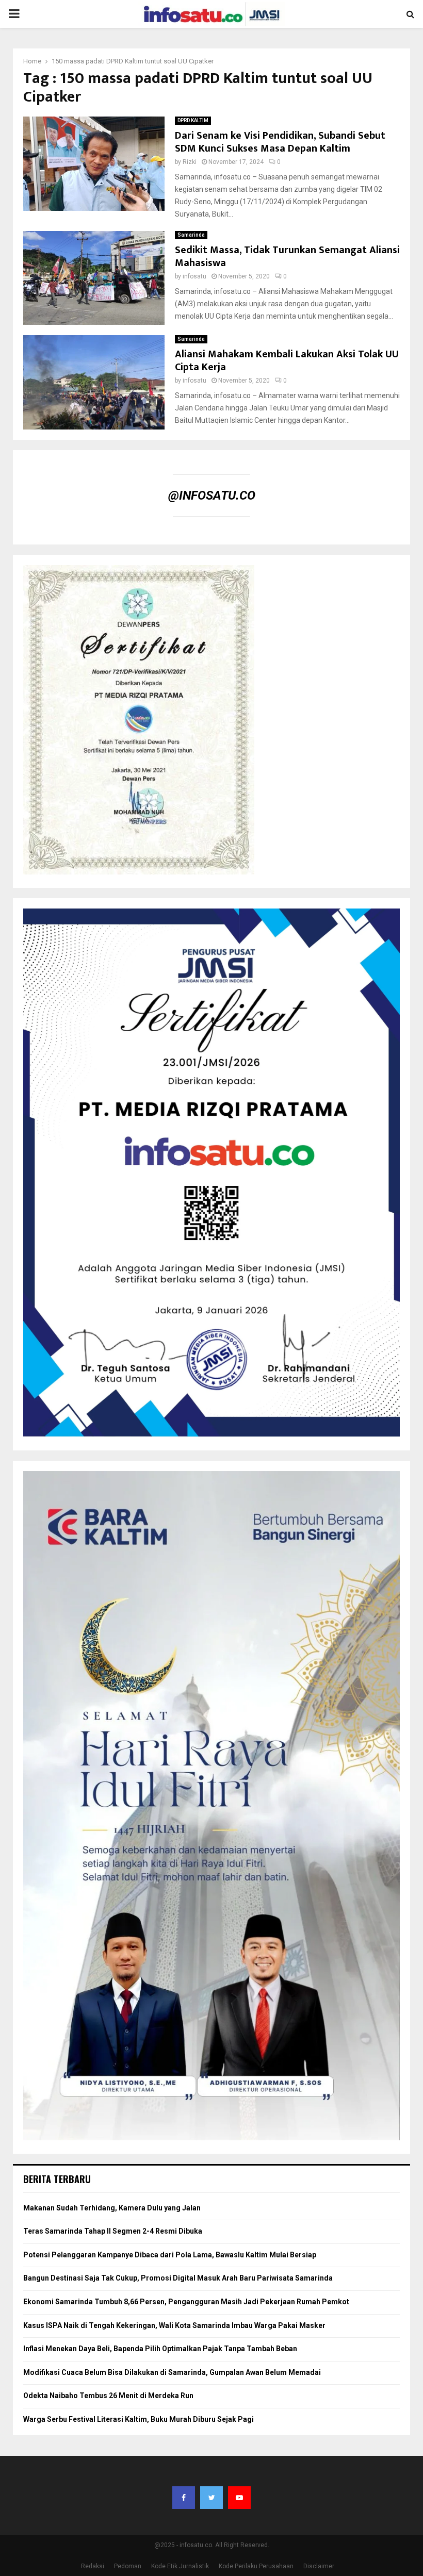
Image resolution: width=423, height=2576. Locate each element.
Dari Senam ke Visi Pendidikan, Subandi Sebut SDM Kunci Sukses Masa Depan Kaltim (280, 142)
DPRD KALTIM (193, 120)
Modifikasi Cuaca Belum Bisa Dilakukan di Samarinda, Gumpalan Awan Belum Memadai (172, 2372)
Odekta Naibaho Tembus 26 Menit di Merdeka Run (108, 2396)
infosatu (194, 276)
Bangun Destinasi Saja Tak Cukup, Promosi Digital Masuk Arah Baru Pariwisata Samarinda (178, 2278)
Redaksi (93, 2566)
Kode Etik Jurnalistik (180, 2566)
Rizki (190, 162)
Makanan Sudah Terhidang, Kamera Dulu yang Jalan (112, 2208)
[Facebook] (184, 2498)
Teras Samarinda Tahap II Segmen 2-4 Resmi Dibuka (113, 2231)
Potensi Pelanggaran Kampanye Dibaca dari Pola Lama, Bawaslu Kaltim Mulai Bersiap (170, 2255)
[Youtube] (239, 2498)
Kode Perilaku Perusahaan (256, 2566)
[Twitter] (211, 2498)
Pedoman (128, 2566)
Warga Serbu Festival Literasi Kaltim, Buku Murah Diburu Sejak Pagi (139, 2419)
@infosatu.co (212, 496)
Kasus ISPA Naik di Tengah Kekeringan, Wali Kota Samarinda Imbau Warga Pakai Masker (174, 2325)
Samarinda (191, 235)
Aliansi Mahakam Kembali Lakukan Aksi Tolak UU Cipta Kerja (287, 361)
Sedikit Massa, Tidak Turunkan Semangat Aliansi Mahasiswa (287, 257)
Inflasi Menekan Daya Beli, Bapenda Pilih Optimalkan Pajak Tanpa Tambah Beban (160, 2349)
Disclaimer (319, 2566)
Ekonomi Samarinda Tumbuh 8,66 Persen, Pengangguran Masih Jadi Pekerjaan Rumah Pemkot (186, 2302)
